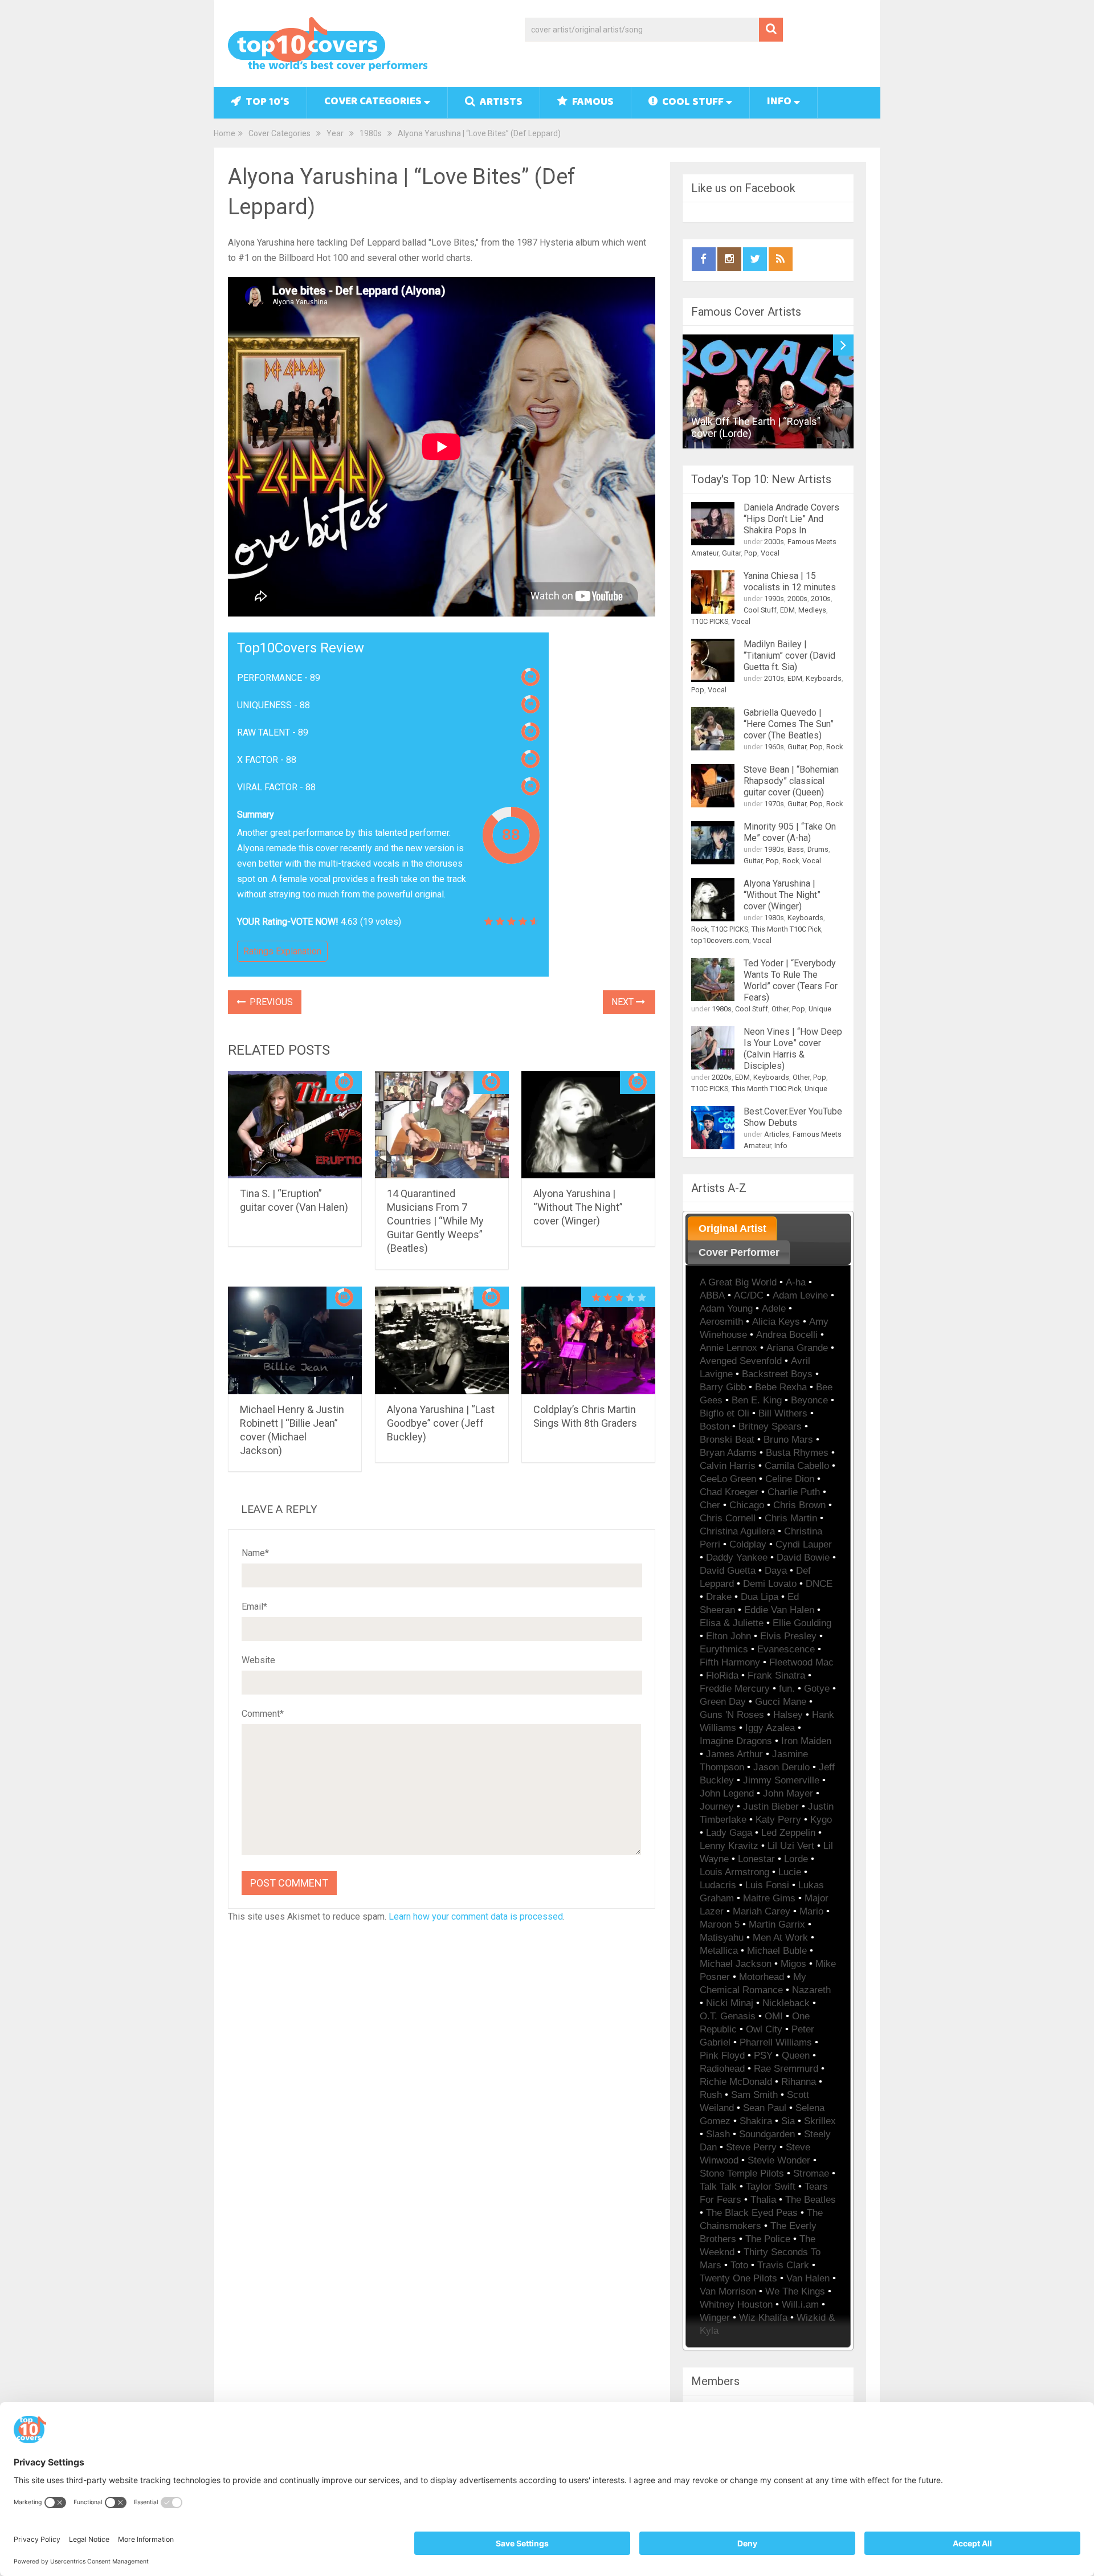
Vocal (770, 553)
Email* (254, 1607)
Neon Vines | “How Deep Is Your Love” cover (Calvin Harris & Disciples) (793, 1049)
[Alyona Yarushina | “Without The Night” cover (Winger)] (588, 1125)
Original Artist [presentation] (732, 1228)
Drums (818, 849)
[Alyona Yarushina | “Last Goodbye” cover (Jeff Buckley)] (442, 1340)
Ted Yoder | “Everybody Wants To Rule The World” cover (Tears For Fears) (791, 980)
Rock (834, 747)
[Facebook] (704, 259)
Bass (796, 849)
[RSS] (781, 259)
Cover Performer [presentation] (739, 1252)
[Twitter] (755, 259)
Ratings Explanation (282, 951)
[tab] (732, 1228)
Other (780, 1009)
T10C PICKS (710, 621)
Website (258, 1660)
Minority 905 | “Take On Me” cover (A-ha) (790, 832)
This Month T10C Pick (786, 929)
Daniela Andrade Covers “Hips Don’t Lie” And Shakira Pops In (791, 519)
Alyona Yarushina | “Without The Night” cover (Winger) (578, 1207)
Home (224, 133)
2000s (774, 542)
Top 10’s (266, 103)
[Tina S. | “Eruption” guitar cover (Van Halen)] (295, 1125)
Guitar (731, 553)
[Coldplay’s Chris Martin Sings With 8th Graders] (588, 1340)
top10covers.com (720, 940)
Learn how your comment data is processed (476, 1916)
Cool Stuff (692, 103)
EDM (787, 610)
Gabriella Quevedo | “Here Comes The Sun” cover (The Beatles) (789, 724)
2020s (722, 1077)
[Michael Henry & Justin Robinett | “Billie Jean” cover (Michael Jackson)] (295, 1340)
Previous (270, 1002)
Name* (255, 1553)
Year (335, 133)
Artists (500, 103)
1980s (371, 133)
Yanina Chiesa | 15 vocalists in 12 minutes (790, 581)
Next (624, 1002)
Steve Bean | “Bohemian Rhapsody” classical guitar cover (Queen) (791, 781)
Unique (820, 1009)
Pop (751, 553)
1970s (774, 804)
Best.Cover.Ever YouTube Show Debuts (793, 1117)
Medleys (812, 610)
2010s (821, 599)
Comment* (263, 1714)
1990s (774, 599)
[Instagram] (729, 259)
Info (779, 102)
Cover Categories (373, 102)
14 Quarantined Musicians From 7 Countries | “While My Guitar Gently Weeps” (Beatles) (435, 1221)
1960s (774, 747)
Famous (592, 103)
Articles (777, 1134)
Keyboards (824, 678)
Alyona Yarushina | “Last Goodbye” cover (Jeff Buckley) (441, 1423)
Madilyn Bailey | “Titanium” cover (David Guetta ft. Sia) (789, 656)
